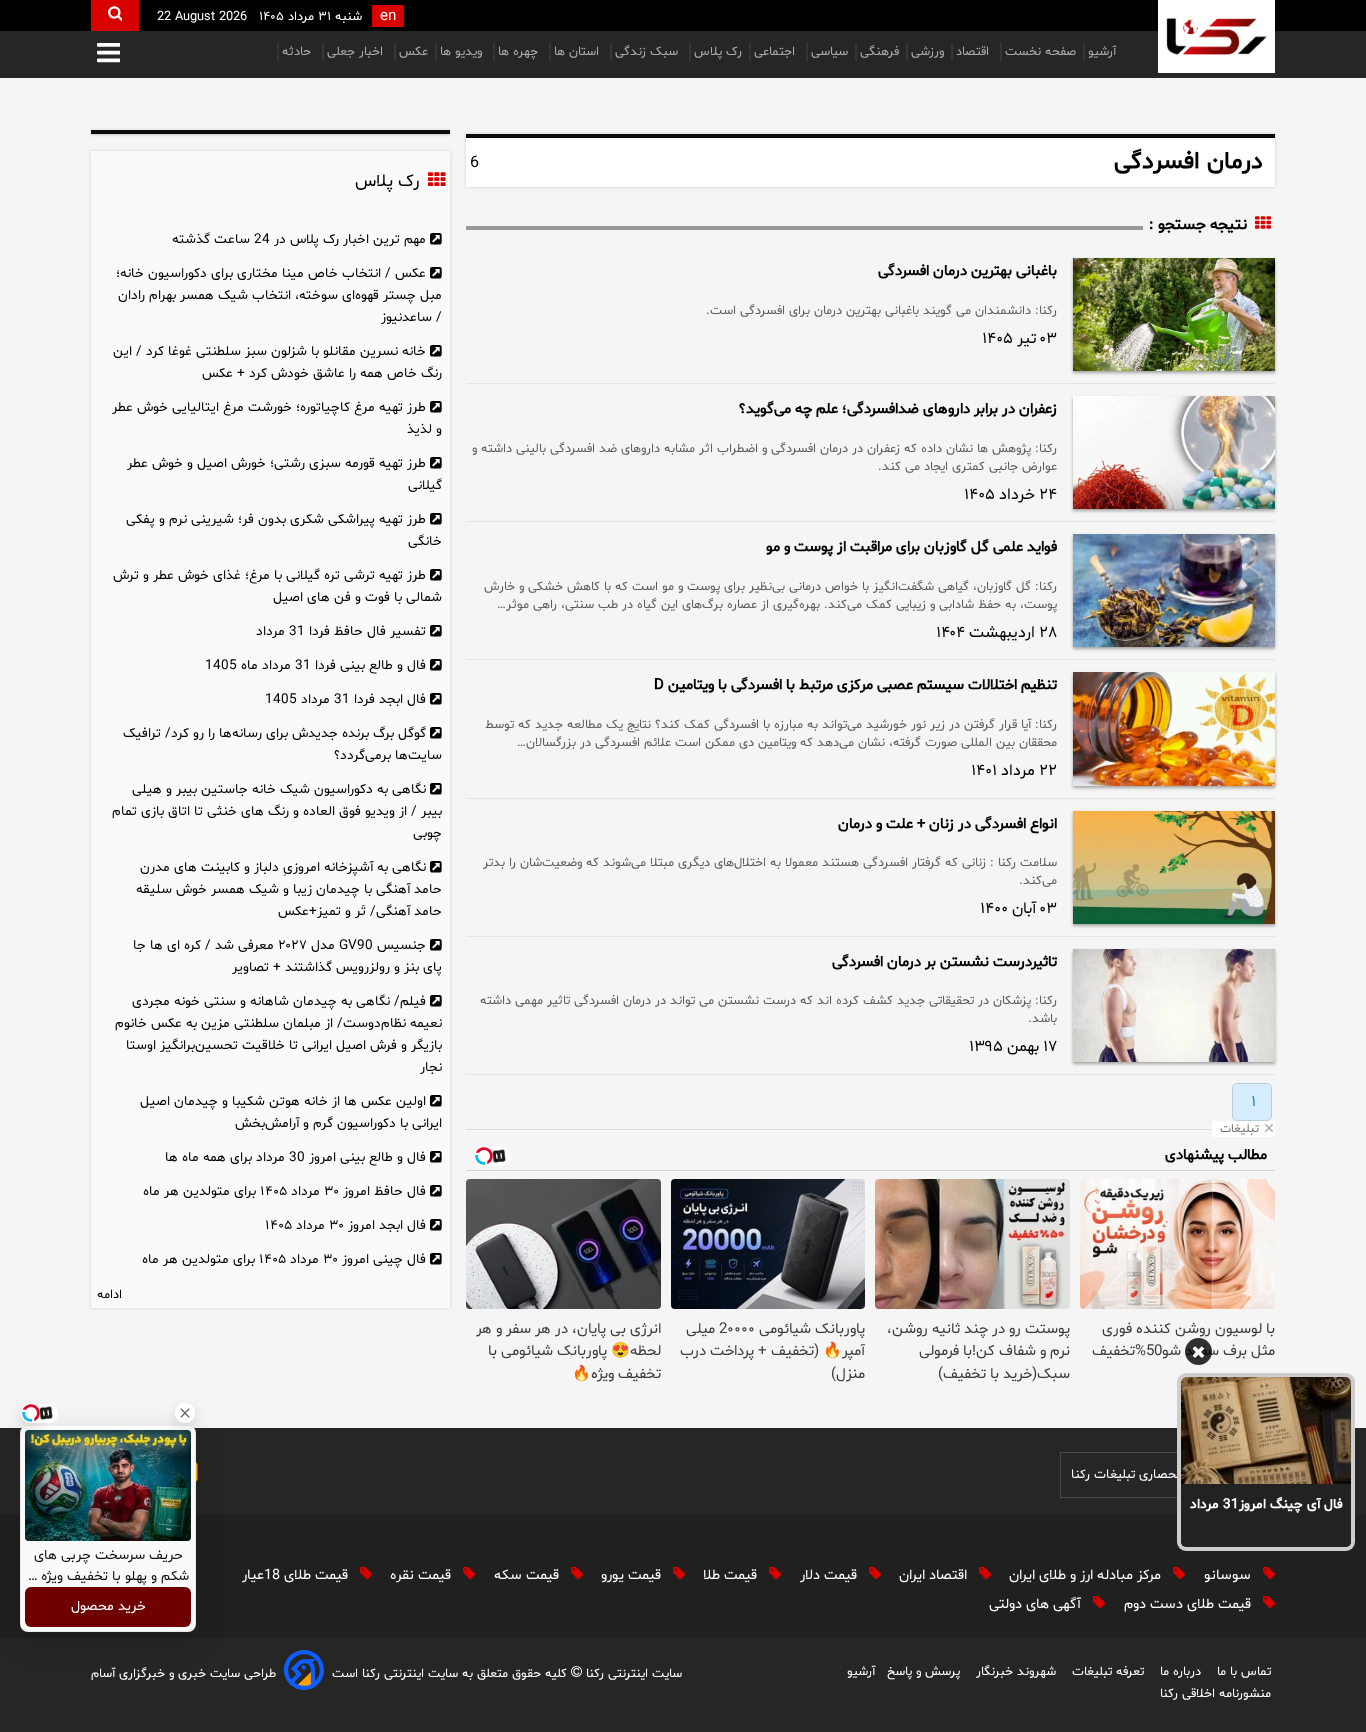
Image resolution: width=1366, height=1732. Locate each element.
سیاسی (829, 52)
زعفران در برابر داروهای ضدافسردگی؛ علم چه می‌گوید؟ (898, 409)
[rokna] (1216, 36)
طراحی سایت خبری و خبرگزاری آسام (183, 1674)
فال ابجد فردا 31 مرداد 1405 (345, 699)
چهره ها (520, 52)
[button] (108, 54)
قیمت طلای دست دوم (1189, 1604)
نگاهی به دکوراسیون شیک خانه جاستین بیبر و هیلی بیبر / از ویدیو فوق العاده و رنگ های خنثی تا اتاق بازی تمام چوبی (277, 811)
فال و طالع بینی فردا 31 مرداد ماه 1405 (315, 665)
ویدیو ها (463, 52)
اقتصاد (974, 52)
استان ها (578, 52)
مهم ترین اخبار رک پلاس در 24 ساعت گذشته (299, 239)
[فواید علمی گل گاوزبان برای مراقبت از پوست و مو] (1174, 590)
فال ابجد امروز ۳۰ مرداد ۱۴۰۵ (345, 1225)
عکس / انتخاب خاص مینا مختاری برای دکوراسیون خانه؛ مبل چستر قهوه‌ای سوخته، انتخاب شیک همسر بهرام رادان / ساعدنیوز (279, 295)
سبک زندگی (648, 52)
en (388, 16)
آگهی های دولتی (1037, 1604)
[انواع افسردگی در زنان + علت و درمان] (1174, 867)
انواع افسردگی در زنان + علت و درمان (947, 824)
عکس (413, 52)
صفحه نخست (1040, 52)
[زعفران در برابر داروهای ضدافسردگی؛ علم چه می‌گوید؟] (1174, 452)
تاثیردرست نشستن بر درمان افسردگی (944, 962)
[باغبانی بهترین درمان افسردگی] (1174, 314)
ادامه (109, 1295)
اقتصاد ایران (935, 1575)
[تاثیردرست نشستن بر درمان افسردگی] (1174, 1005)
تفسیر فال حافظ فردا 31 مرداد (341, 631)
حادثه (298, 52)
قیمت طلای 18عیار (297, 1575)
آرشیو (1102, 52)
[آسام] (304, 1673)
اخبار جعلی (357, 52)
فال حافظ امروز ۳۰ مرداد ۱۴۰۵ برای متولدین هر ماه (284, 1191)
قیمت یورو (633, 1575)
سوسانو (1229, 1575)
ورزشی (927, 52)
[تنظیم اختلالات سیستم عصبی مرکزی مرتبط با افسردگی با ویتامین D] (1174, 728)
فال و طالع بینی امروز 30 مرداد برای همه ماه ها (295, 1157)
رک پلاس (718, 52)
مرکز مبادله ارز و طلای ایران (1087, 1575)
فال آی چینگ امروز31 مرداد (1266, 1504)
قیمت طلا (732, 1575)
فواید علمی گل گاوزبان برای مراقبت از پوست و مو (911, 547)
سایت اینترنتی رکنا (632, 1674)
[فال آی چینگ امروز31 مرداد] (1266, 1430)
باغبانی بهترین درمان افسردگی (967, 271)
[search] (115, 15)
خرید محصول (108, 1607)
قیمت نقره (422, 1575)
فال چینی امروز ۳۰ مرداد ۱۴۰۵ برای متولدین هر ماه (284, 1259)
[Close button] (185, 1413)
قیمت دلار (830, 1575)
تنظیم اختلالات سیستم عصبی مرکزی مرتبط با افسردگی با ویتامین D (855, 685)
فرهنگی (879, 52)
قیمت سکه (528, 1575)
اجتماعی (776, 52)
